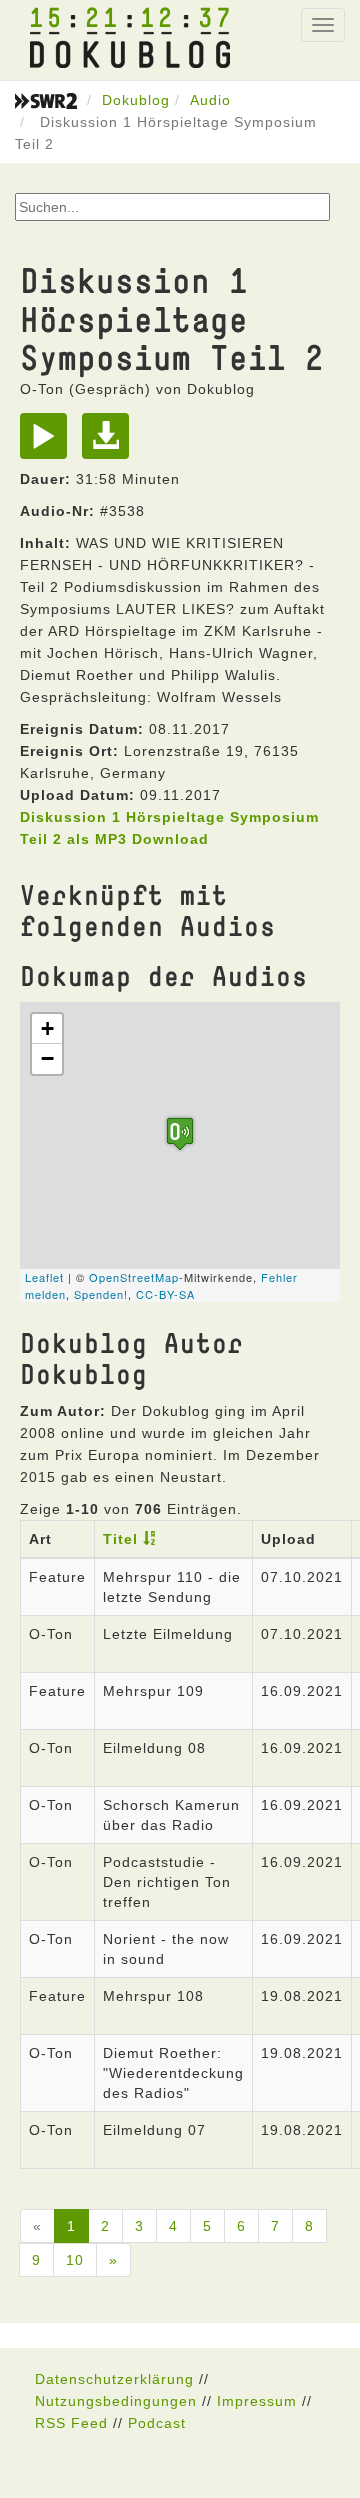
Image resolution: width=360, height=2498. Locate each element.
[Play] (48, 443)
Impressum (257, 2401)
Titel (120, 1539)
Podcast (157, 2423)
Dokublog (136, 100)
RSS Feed (71, 2423)
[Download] (110, 443)
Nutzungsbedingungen (116, 2401)
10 (75, 2260)
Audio (210, 100)
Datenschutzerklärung (114, 2379)
